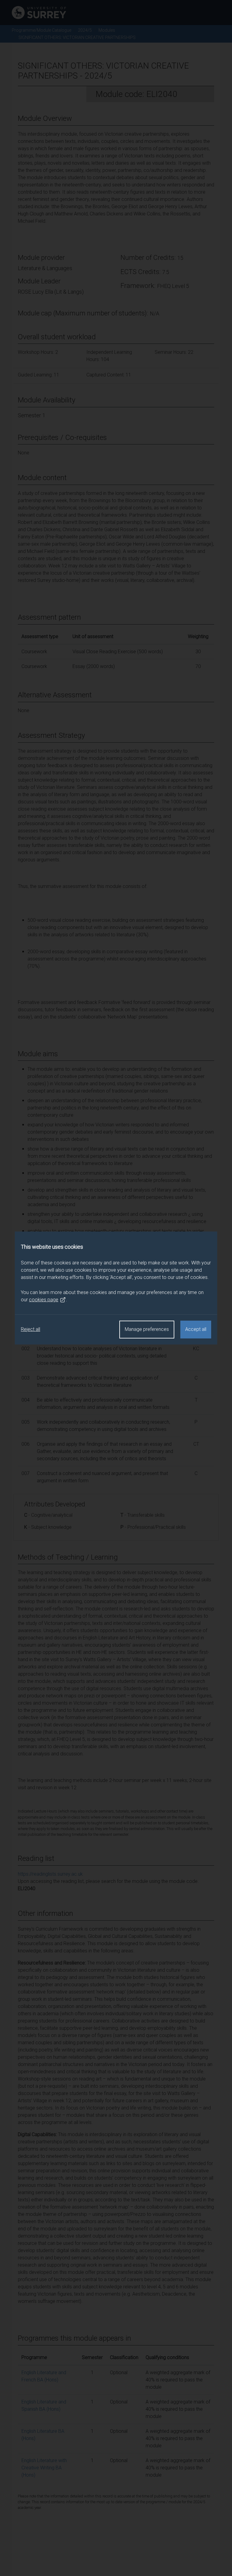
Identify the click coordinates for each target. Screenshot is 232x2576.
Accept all (196, 1329)
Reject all (31, 1329)
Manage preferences (147, 1329)
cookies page (44, 1300)
